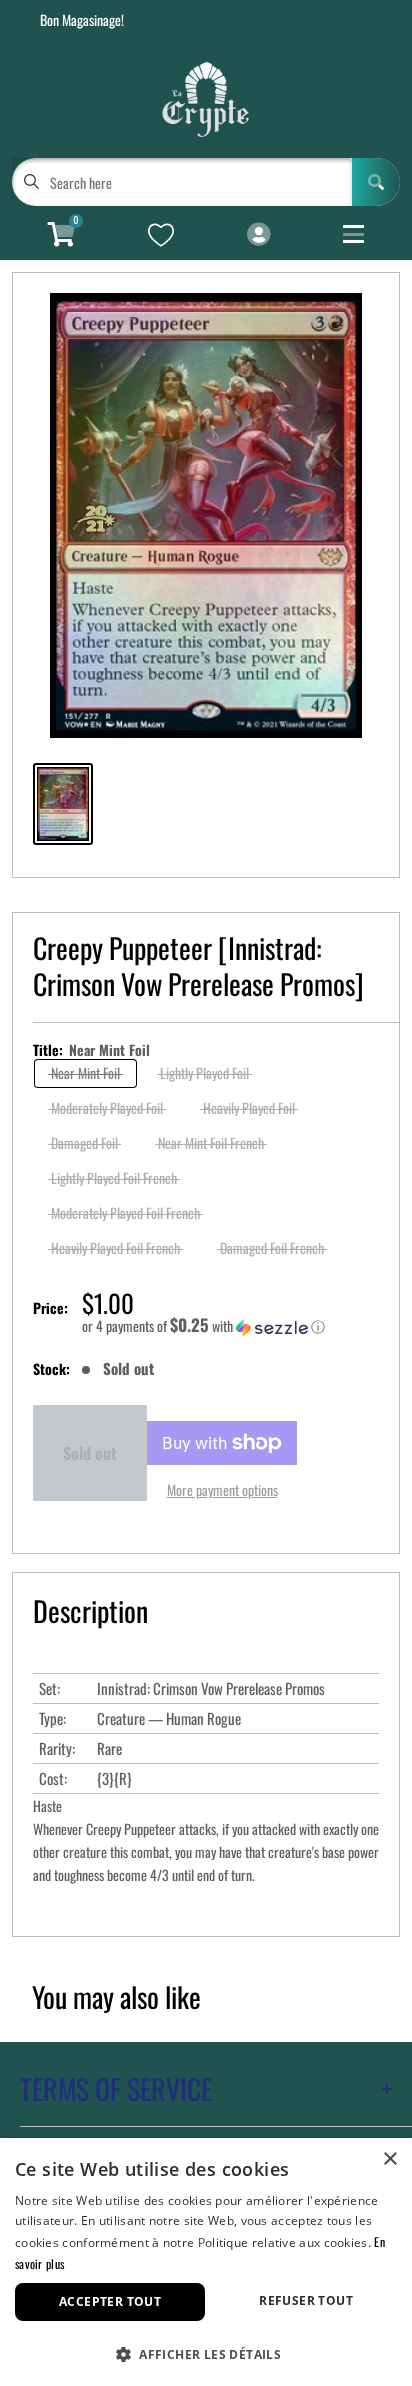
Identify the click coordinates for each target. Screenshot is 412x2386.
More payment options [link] (222, 1489)
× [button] (389, 2159)
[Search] (376, 182)
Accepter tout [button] (110, 2301)
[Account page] (258, 235)
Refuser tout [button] (306, 2300)
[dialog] (206, 2262)
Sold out (90, 1453)
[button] (230, 1326)
